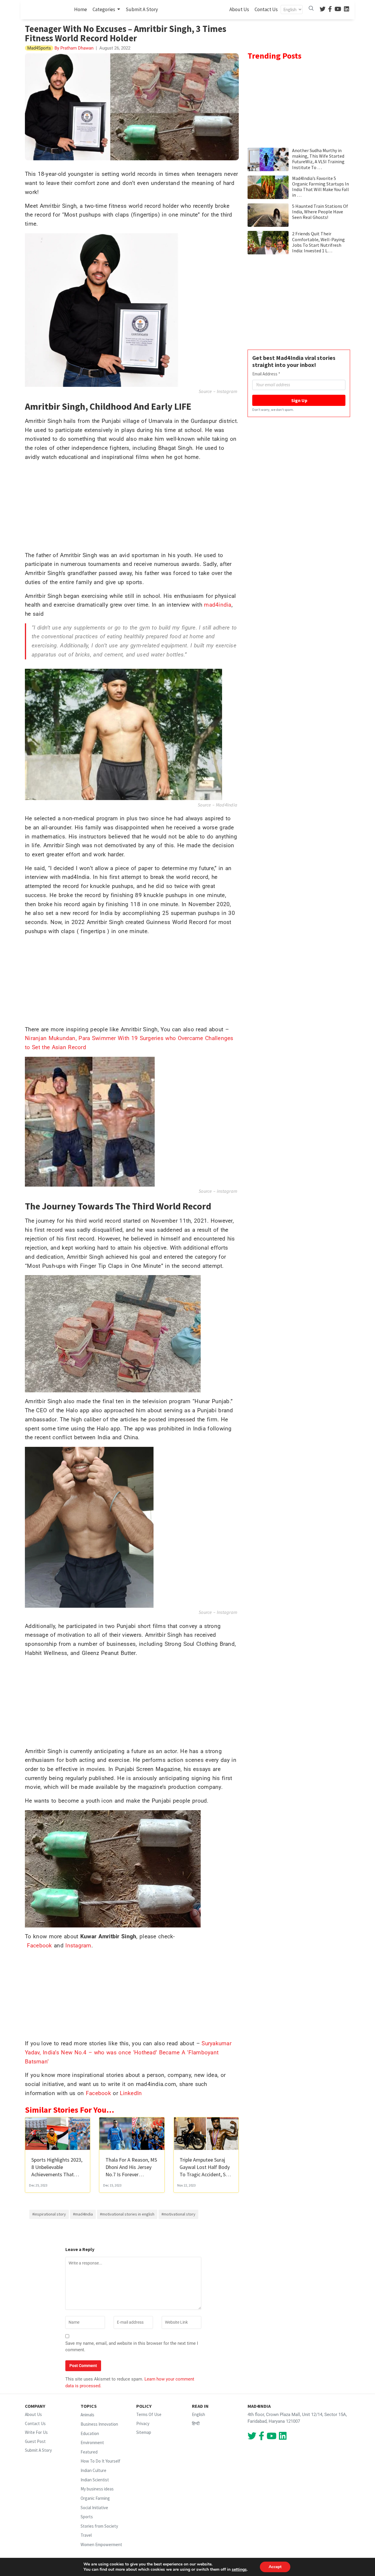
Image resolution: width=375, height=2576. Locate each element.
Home (82, 9)
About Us (239, 9)
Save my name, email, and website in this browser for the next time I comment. (132, 2347)
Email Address (266, 374)
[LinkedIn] (347, 10)
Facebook (41, 1945)
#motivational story (178, 2214)
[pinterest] (338, 10)
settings (239, 2570)
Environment (92, 2443)
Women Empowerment (101, 2544)
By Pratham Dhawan (73, 48)
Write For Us (36, 2432)
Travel (86, 2535)
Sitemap (144, 2432)
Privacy (143, 2423)
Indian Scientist (95, 2480)
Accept (275, 2567)
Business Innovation (99, 2424)
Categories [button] (104, 9)
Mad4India (227, 805)
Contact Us (266, 9)
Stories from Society (99, 2526)
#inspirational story (49, 2214)
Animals (87, 2415)
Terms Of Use (149, 2414)
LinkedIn (131, 2093)
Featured (89, 2452)
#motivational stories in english (127, 2214)
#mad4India (83, 2214)
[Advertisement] (132, 508)
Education (90, 2433)
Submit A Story (142, 9)
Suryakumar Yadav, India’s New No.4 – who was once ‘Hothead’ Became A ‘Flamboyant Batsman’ (128, 2052)
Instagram (227, 391)
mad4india (218, 605)
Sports (87, 2517)
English (198, 2414)
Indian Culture (93, 2470)
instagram (227, 1191)
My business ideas (97, 2489)
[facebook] (330, 10)
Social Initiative (94, 2508)
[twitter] (323, 10)
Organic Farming (95, 2498)
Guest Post (35, 2441)
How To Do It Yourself (100, 2461)
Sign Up (299, 400)
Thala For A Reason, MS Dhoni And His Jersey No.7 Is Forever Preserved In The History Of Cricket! (131, 2175)
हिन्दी (196, 2423)
